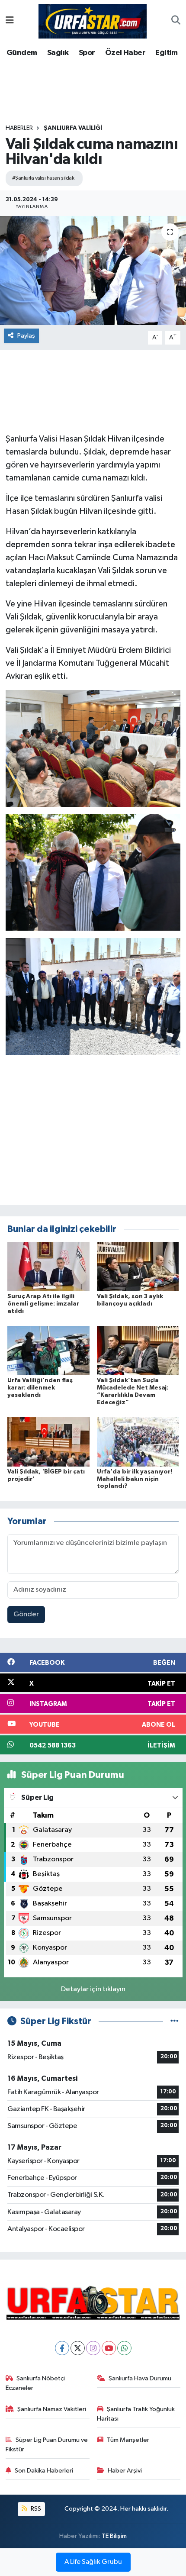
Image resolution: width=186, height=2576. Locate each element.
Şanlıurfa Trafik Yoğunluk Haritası (136, 2414)
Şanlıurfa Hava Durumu (140, 2378)
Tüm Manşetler (128, 2440)
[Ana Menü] (10, 21)
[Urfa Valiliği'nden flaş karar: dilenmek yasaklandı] (48, 1350)
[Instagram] (93, 2348)
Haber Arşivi (125, 2471)
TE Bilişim (114, 2536)
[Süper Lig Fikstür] (175, 2021)
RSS (35, 2509)
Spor (87, 53)
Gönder (26, 1614)
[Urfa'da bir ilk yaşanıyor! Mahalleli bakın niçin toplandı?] (138, 1442)
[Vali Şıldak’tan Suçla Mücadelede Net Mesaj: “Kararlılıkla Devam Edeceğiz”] (138, 1350)
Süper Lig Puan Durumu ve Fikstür (47, 2445)
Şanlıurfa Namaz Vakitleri (52, 2409)
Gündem (22, 53)
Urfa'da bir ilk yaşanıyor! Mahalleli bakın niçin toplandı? (135, 1479)
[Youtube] (109, 2348)
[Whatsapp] (124, 2348)
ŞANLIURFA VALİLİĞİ (73, 128)
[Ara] (176, 21)
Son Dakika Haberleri (44, 2471)
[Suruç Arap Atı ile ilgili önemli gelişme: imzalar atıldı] (48, 1266)
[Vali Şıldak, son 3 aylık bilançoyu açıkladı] (138, 1266)
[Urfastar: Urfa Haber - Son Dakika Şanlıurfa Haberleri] (93, 21)
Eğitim (166, 53)
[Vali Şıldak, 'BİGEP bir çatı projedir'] (48, 1442)
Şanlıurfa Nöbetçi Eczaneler (35, 2383)
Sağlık (58, 53)
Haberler (19, 128)
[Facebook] (62, 2348)
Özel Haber (125, 53)
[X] (78, 2348)
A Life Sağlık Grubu (93, 2562)
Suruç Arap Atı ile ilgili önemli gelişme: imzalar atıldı (43, 1304)
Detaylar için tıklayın (93, 1989)
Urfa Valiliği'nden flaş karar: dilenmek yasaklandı (40, 1388)
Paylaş (26, 336)
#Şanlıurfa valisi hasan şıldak (43, 178)
